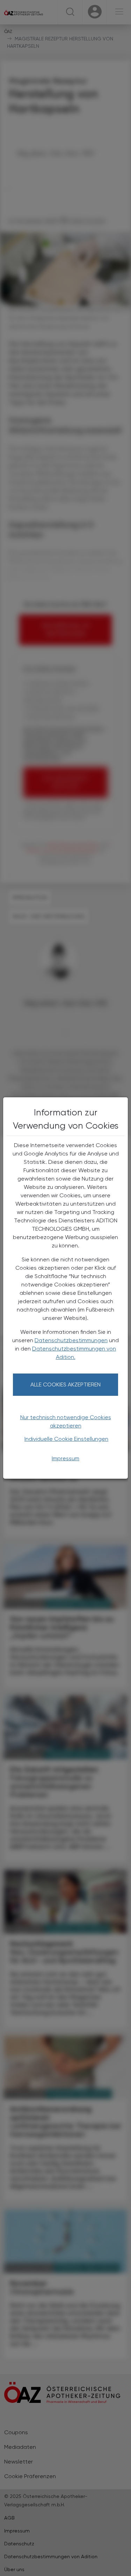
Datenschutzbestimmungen (71, 1340)
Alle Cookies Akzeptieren (65, 1384)
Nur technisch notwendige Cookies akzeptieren (66, 1421)
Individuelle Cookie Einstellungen (66, 1439)
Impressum (65, 1458)
